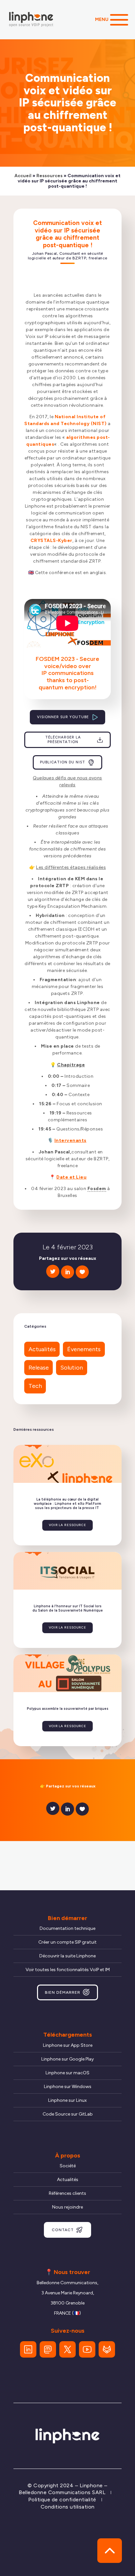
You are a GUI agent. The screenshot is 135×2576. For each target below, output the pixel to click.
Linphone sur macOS (67, 2073)
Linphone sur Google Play (67, 2059)
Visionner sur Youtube (63, 717)
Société (68, 2166)
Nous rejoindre (67, 2207)
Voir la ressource (67, 1525)
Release (39, 1368)
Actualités (42, 1349)
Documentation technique (67, 1928)
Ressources (49, 176)
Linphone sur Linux (67, 2100)
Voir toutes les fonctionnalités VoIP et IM (68, 1970)
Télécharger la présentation (63, 740)
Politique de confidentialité (62, 2500)
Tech (35, 1386)
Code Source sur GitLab (68, 2114)
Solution (72, 1368)
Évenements (84, 1349)
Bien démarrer (63, 1992)
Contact (63, 2230)
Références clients (67, 2193)
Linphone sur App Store (68, 2045)
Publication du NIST (63, 762)
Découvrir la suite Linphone (67, 1956)
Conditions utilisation (68, 2507)
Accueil (23, 176)
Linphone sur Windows (68, 2087)
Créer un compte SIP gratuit (67, 1942)
